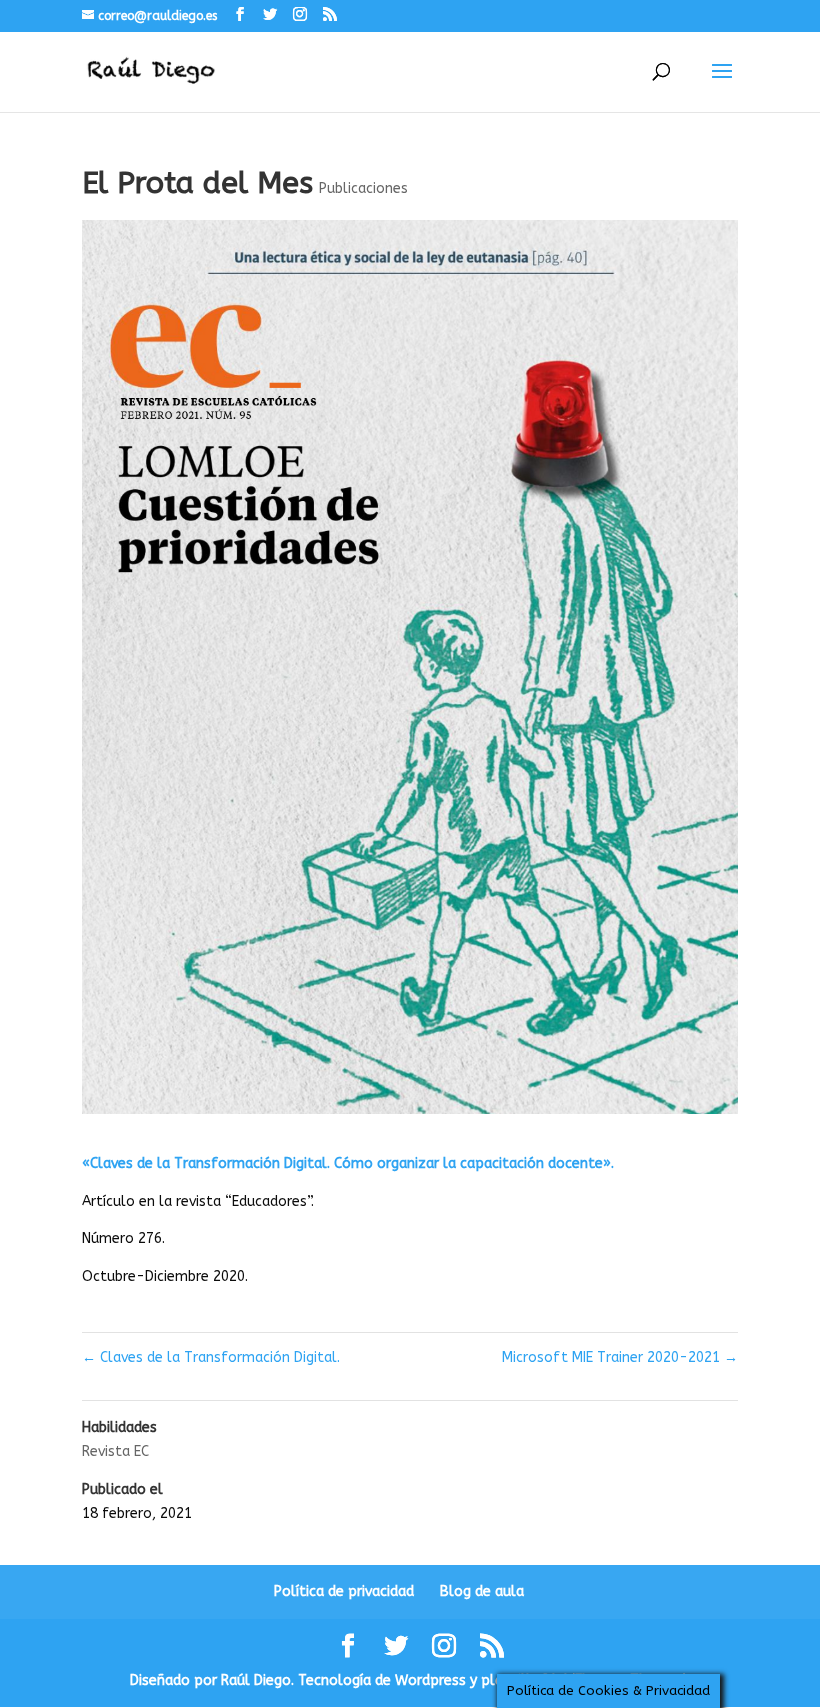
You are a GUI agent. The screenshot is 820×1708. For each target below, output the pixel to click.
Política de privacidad (344, 1591)
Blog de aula (482, 1591)
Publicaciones (363, 188)
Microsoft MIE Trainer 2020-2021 (620, 1357)
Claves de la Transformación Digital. (211, 1357)
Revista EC (115, 1451)
